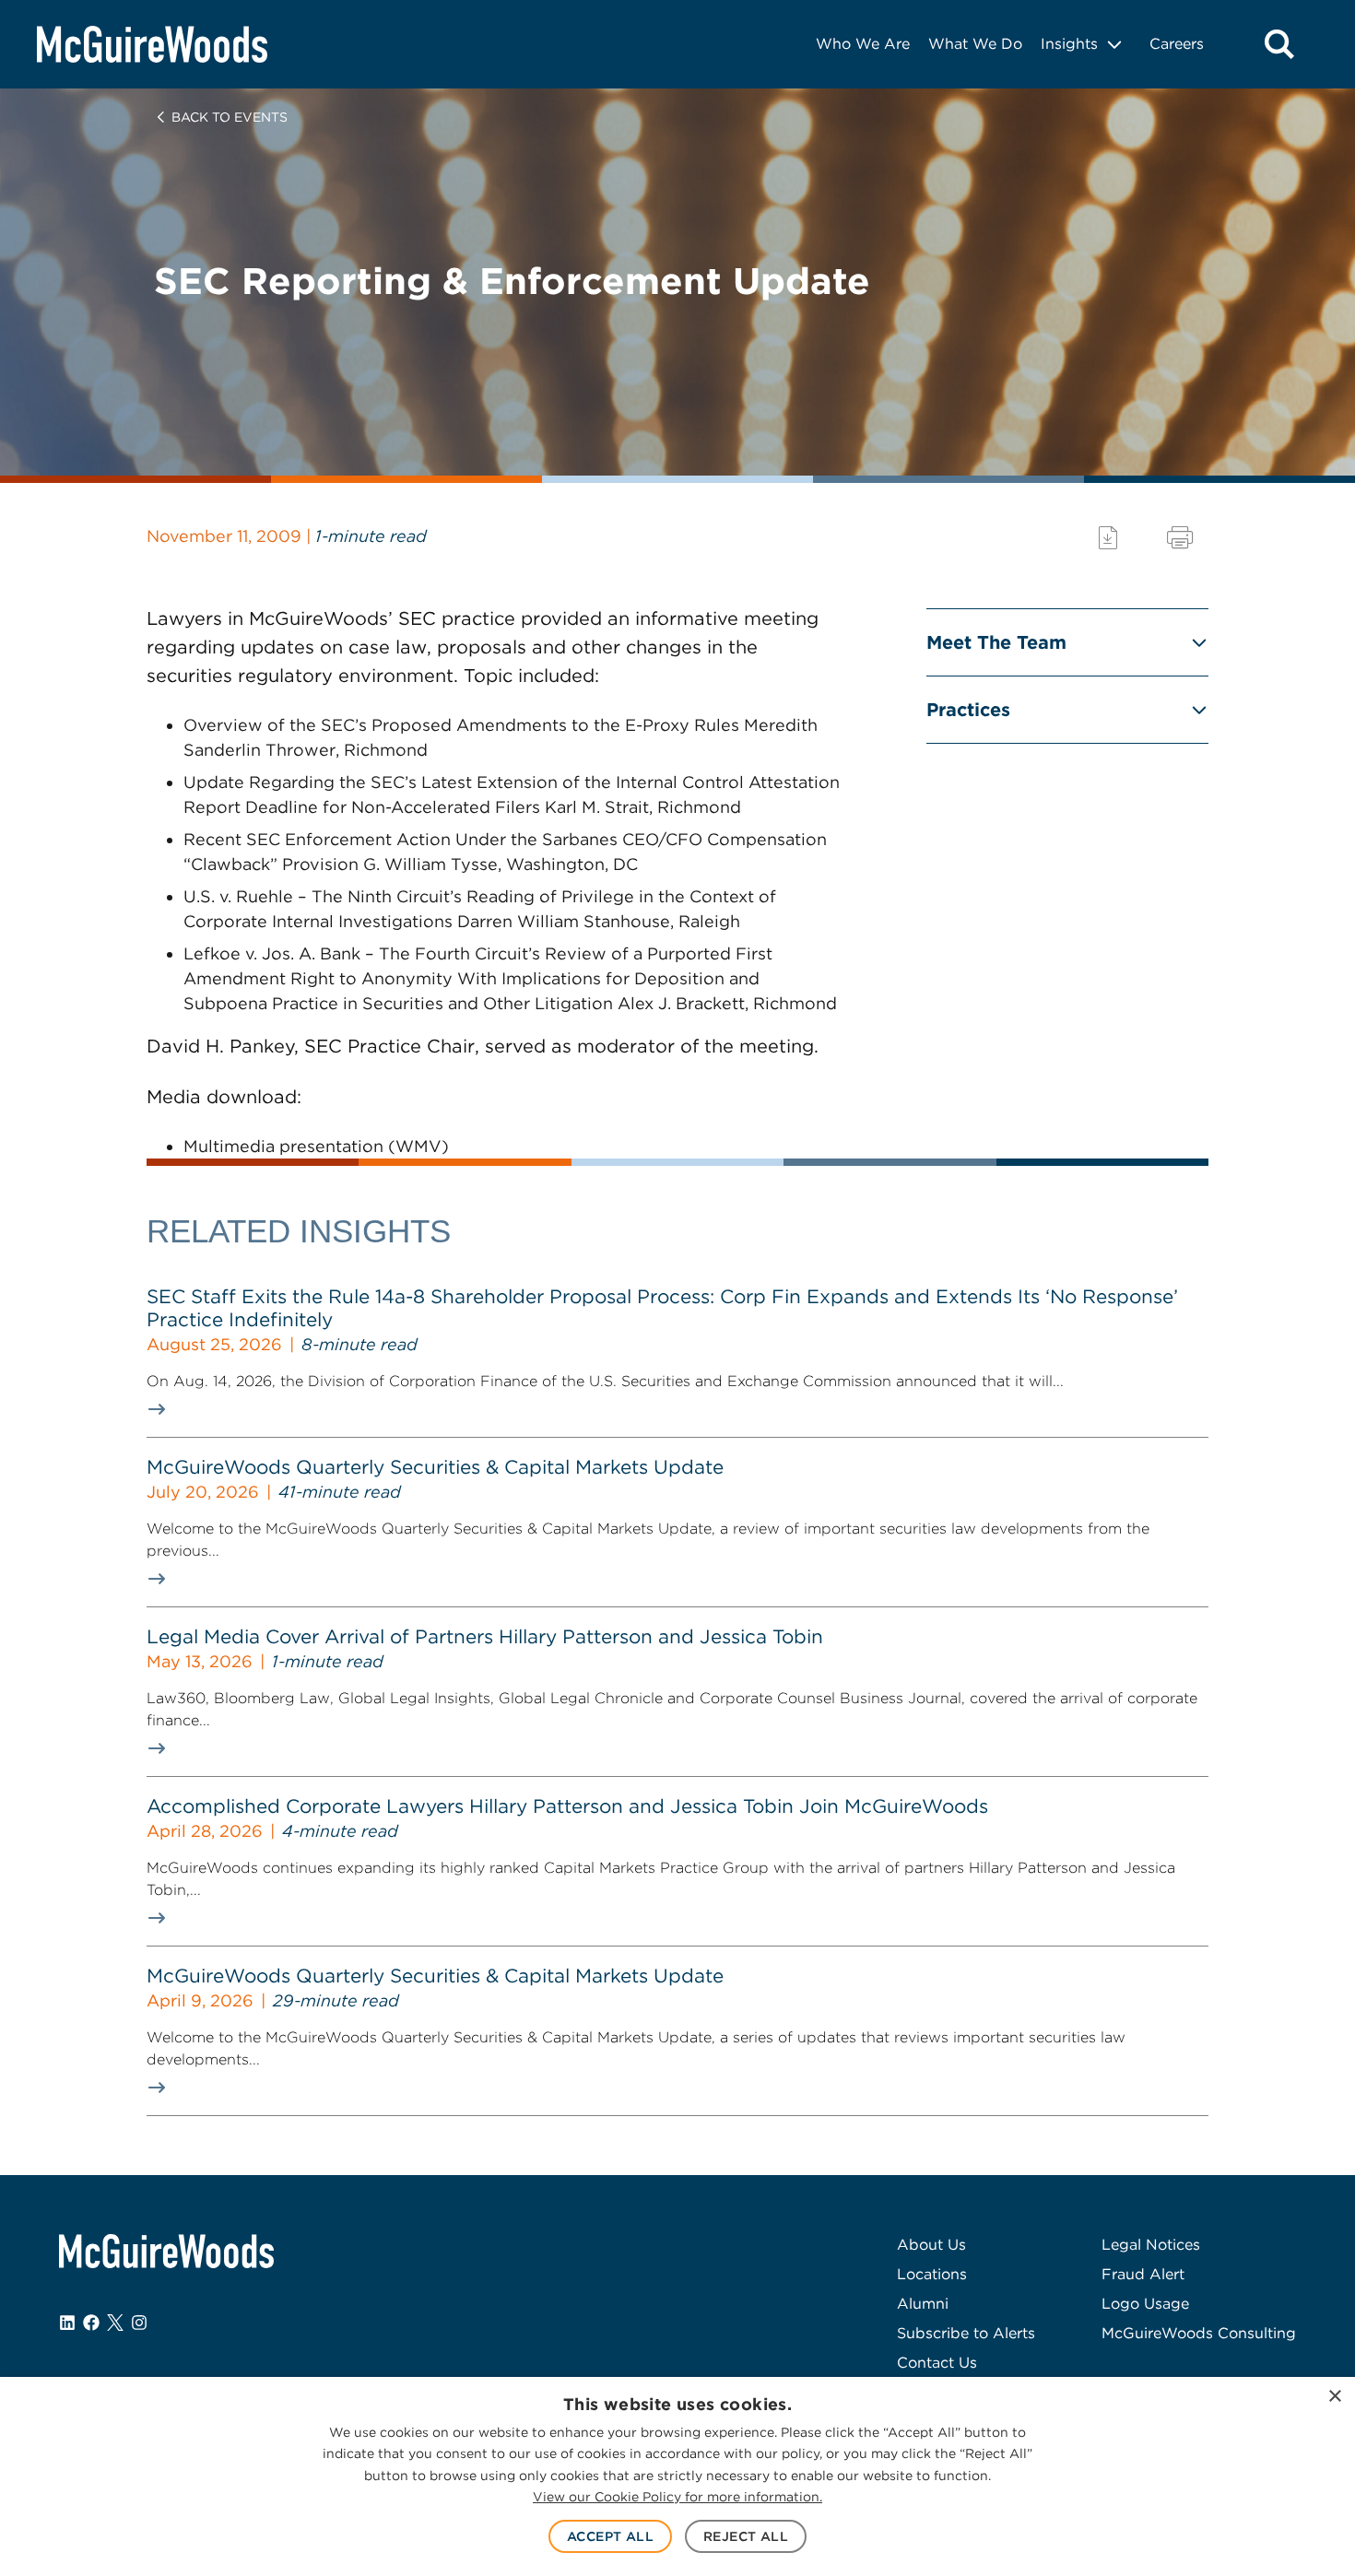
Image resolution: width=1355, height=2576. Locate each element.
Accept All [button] (610, 2536)
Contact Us (937, 2363)
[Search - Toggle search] (1279, 44)
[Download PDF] (1108, 538)
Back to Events (230, 117)
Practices (968, 710)
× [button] (1334, 2397)
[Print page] (1180, 538)
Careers (1177, 44)
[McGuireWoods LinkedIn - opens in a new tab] (67, 2323)
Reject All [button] (746, 2536)
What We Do (975, 44)
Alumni (923, 2304)
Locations (932, 2274)
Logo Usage (1145, 2304)
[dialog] (677, 2476)
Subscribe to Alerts (966, 2333)
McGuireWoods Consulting (1199, 2333)
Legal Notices (1151, 2245)
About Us (931, 2245)
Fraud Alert (1143, 2274)
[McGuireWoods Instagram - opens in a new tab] (139, 2323)
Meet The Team (996, 642)
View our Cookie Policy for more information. (677, 2497)
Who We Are (863, 44)
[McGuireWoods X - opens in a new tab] (115, 2323)
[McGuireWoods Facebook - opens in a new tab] (91, 2323)
